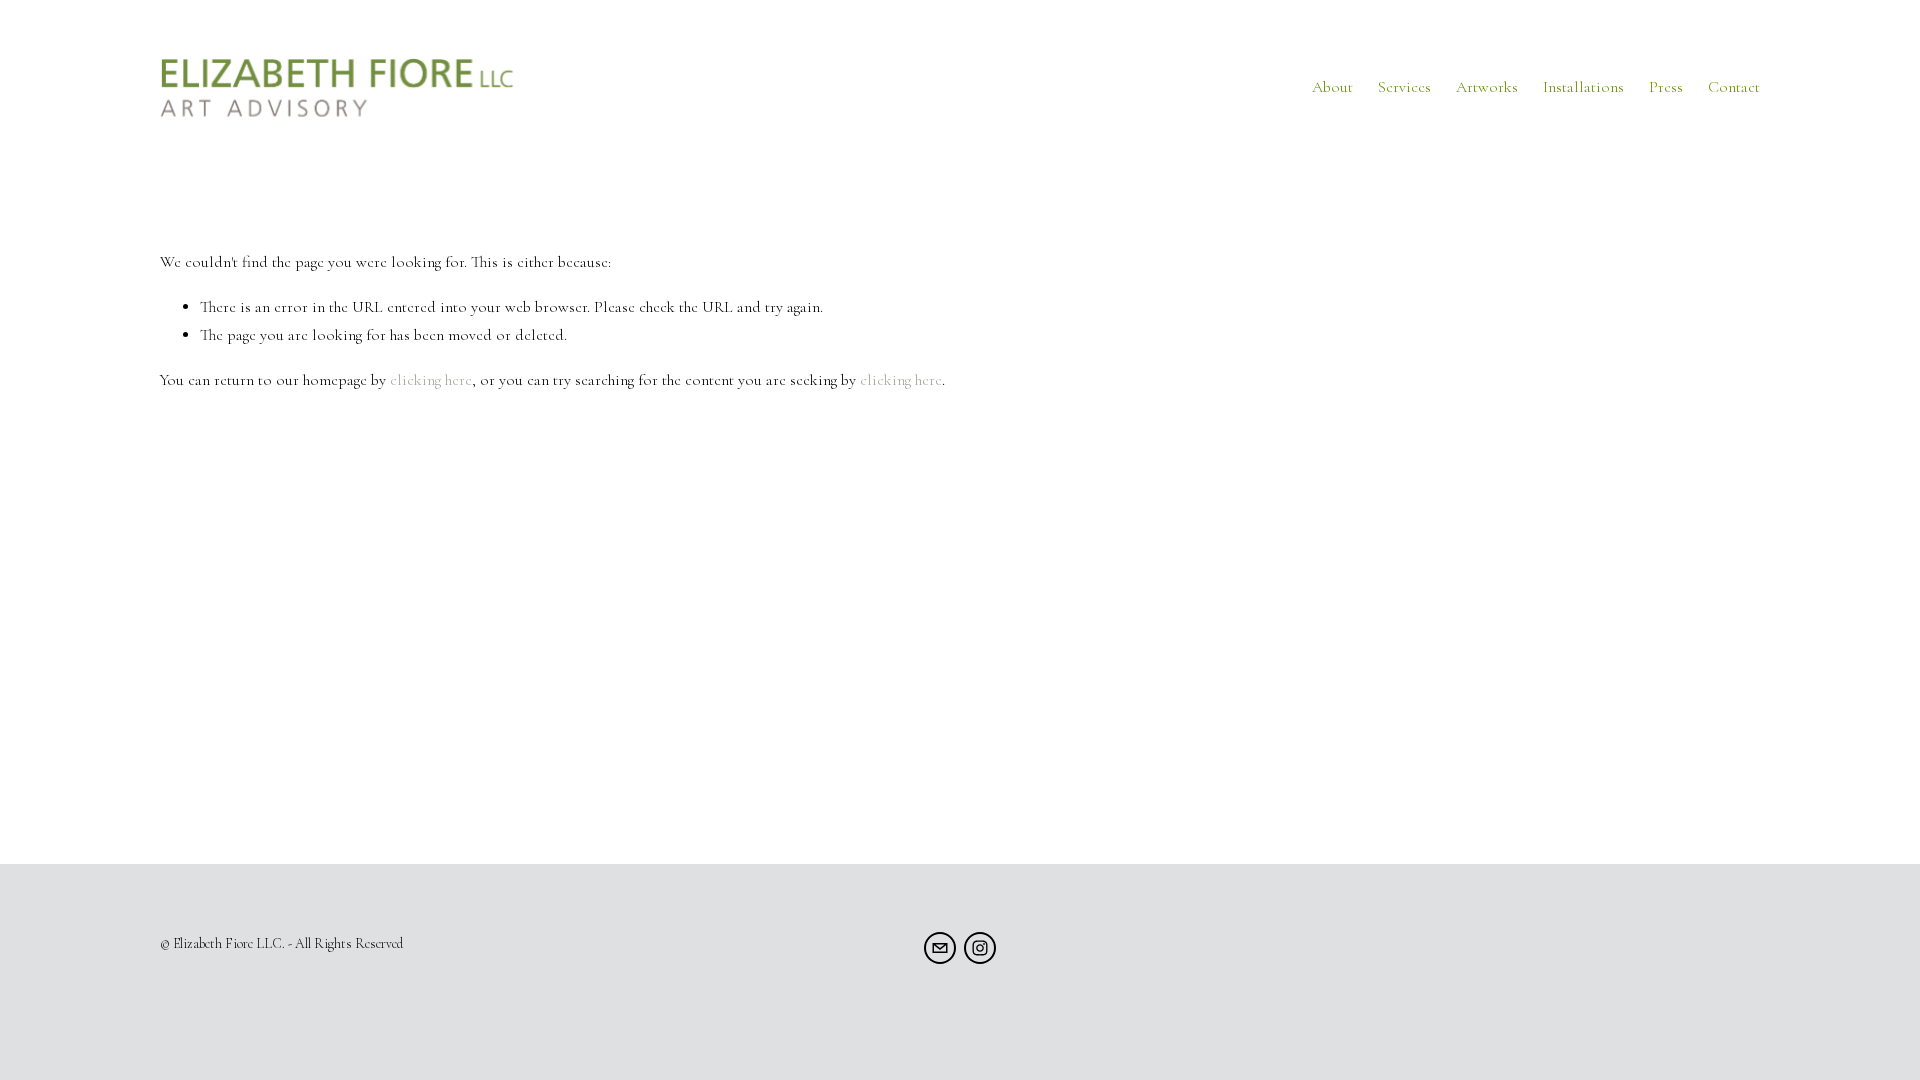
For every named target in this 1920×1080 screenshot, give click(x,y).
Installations (1583, 87)
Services (1404, 87)
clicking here (431, 380)
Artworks (1487, 87)
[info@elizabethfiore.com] (940, 948)
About (1332, 87)
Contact (1734, 87)
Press (1666, 87)
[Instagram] (980, 948)
